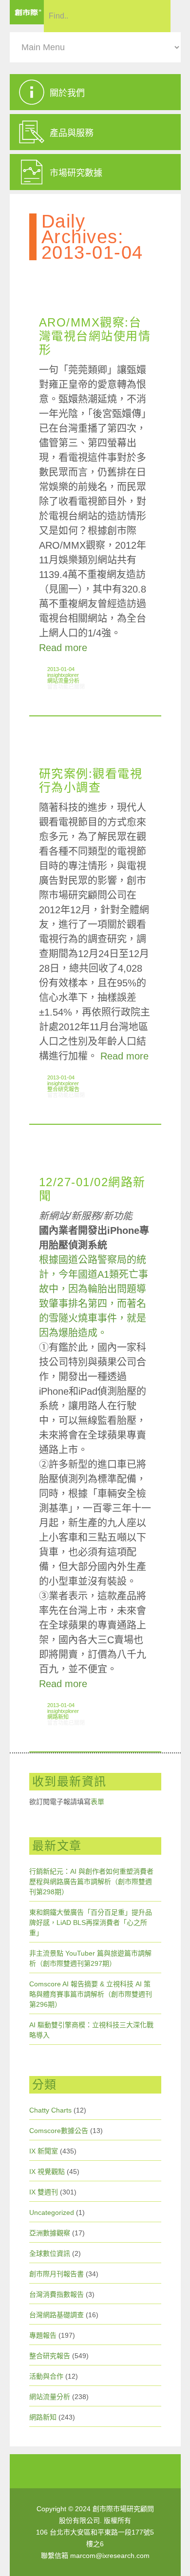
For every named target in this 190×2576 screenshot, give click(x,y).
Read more (63, 648)
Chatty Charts (50, 2110)
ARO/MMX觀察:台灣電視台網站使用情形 (95, 336)
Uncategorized (52, 2212)
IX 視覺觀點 (47, 2172)
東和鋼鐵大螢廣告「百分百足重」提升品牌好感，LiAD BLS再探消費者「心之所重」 (91, 1922)
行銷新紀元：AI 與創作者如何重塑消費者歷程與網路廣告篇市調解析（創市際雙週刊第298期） (91, 1882)
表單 (97, 1802)
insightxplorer (63, 675)
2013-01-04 (61, 669)
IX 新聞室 (44, 2151)
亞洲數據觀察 (50, 2233)
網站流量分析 (63, 681)
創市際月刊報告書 (57, 2274)
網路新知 (58, 1717)
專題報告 (43, 2335)
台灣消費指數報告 (57, 2294)
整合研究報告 (63, 1089)
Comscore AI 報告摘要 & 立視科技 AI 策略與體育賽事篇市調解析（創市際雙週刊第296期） (91, 1994)
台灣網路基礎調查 (57, 2315)
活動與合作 (46, 2376)
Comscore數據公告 (59, 2131)
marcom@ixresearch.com (110, 2556)
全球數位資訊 (50, 2253)
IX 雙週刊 (44, 2192)
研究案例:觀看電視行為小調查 (91, 780)
